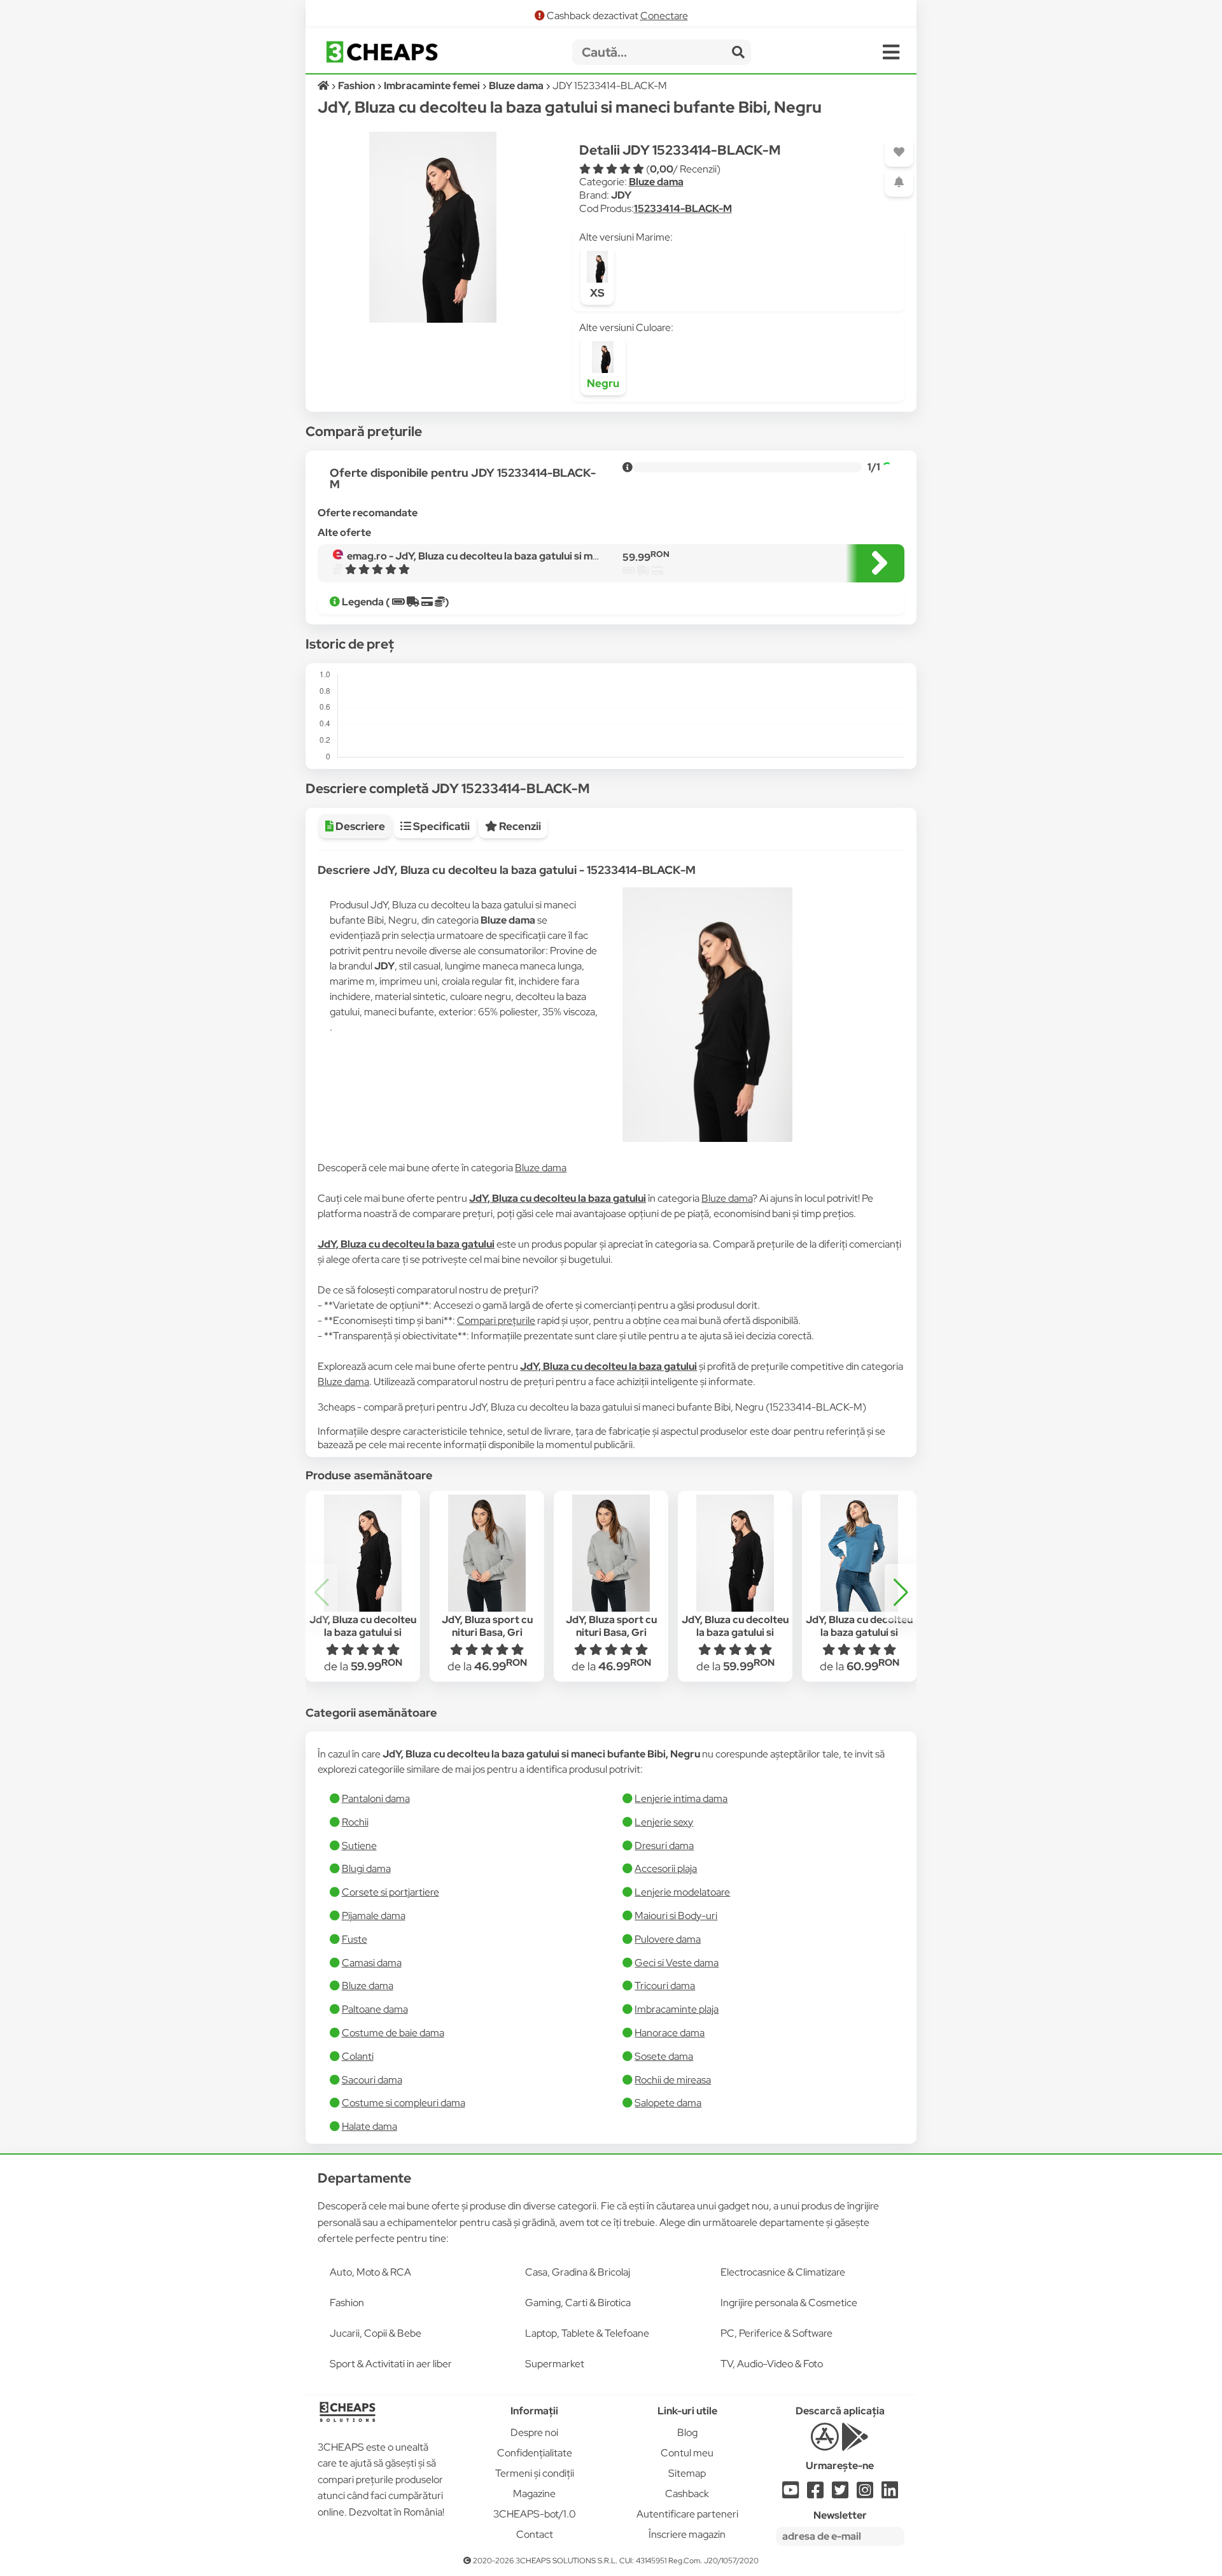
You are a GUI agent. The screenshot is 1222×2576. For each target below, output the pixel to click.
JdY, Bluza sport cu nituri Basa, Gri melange (487, 1633)
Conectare (664, 16)
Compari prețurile (496, 1320)
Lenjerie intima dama (681, 1798)
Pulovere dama (668, 1939)
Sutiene (359, 1846)
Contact (535, 2534)
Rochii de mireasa (673, 2080)
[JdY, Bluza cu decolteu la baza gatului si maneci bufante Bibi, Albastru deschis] (859, 1553)
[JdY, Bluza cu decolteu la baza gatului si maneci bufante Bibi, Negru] (362, 1553)
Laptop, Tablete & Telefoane (587, 2333)
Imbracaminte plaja (677, 2009)
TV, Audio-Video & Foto (772, 2364)
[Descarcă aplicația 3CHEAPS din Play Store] (855, 2444)
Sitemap (687, 2473)
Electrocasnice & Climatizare (783, 2272)
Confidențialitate (535, 2453)
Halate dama (369, 2126)
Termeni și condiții (535, 2473)
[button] (901, 1593)
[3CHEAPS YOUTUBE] (790, 2494)
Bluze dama (656, 182)
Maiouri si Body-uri (676, 1916)
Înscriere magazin (687, 2534)
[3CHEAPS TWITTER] (840, 2494)
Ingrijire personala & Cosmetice (789, 2303)
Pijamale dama (374, 1916)
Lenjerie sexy (664, 1822)
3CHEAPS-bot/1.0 (535, 2514)
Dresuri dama (664, 1846)
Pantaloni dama (376, 1798)
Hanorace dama (670, 2033)
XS (597, 293)
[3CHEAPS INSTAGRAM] (865, 2494)
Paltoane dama (375, 2009)
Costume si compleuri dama (404, 2103)
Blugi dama (366, 1869)
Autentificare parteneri (687, 2514)
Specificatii (440, 826)
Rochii (355, 1822)
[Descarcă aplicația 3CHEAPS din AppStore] (825, 2444)
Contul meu (687, 2453)
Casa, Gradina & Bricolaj (578, 2272)
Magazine (534, 2494)
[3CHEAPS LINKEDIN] (890, 2494)
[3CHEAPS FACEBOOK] (815, 2494)
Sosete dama (664, 2056)
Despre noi (534, 2432)
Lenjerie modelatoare (682, 1892)
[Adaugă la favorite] (899, 152)
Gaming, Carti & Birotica (578, 2303)
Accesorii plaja (666, 1869)
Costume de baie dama (393, 2033)
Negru (603, 383)
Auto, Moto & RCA (370, 2272)
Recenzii (519, 826)
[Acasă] (324, 86)
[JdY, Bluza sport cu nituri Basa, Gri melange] (487, 1553)
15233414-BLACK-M (683, 208)
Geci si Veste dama (677, 1963)
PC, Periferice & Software (776, 2333)
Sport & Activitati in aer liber (391, 2364)
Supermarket (555, 2364)
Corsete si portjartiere (390, 1892)
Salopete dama (668, 2103)
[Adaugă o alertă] (899, 182)
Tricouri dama (665, 1986)
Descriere (359, 826)
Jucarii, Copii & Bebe (376, 2333)
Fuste (355, 1939)
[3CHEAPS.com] (382, 52)
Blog (687, 2432)
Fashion (347, 2303)
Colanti (358, 2056)
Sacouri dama (372, 2080)
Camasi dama (372, 1963)
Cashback (687, 2494)
